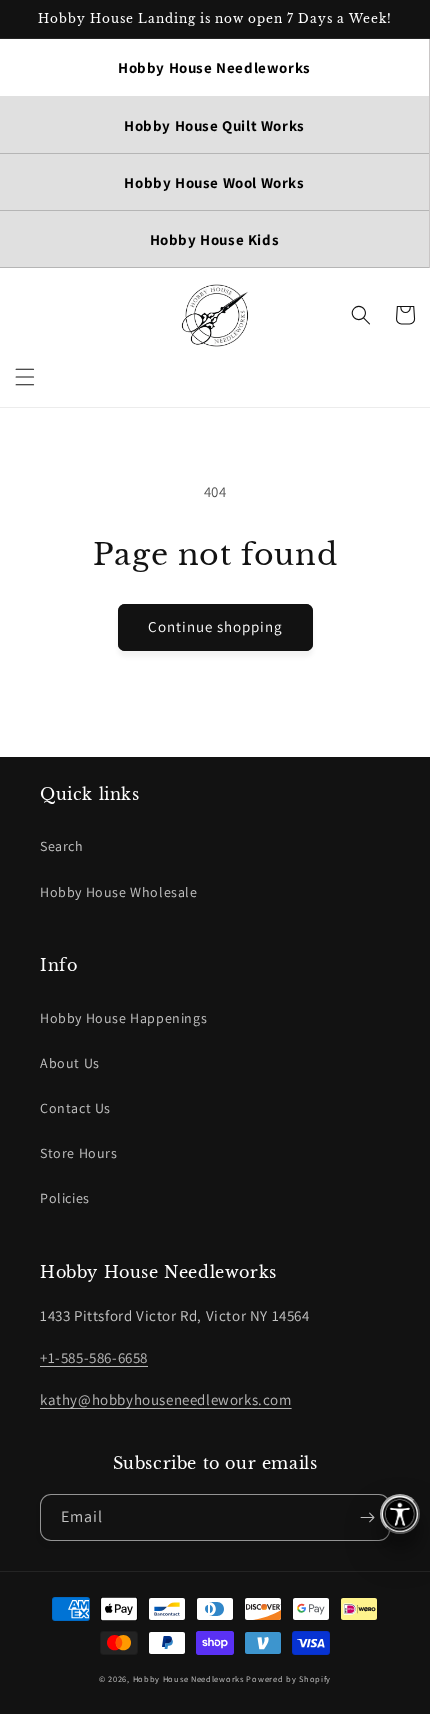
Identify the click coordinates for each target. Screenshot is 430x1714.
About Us (70, 1063)
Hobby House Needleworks (188, 1678)
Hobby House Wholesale (119, 892)
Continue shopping (215, 626)
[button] (25, 377)
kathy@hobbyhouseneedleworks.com (166, 1399)
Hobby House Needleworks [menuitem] (214, 67)
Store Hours (79, 1153)
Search (62, 846)
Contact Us (75, 1108)
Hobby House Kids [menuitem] (215, 239)
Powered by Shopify (288, 1678)
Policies (65, 1198)
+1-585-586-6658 (94, 1357)
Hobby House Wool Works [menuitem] (214, 182)
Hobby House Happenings (123, 1018)
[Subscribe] (367, 1517)
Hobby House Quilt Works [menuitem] (214, 125)
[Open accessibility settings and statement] (400, 1514)
